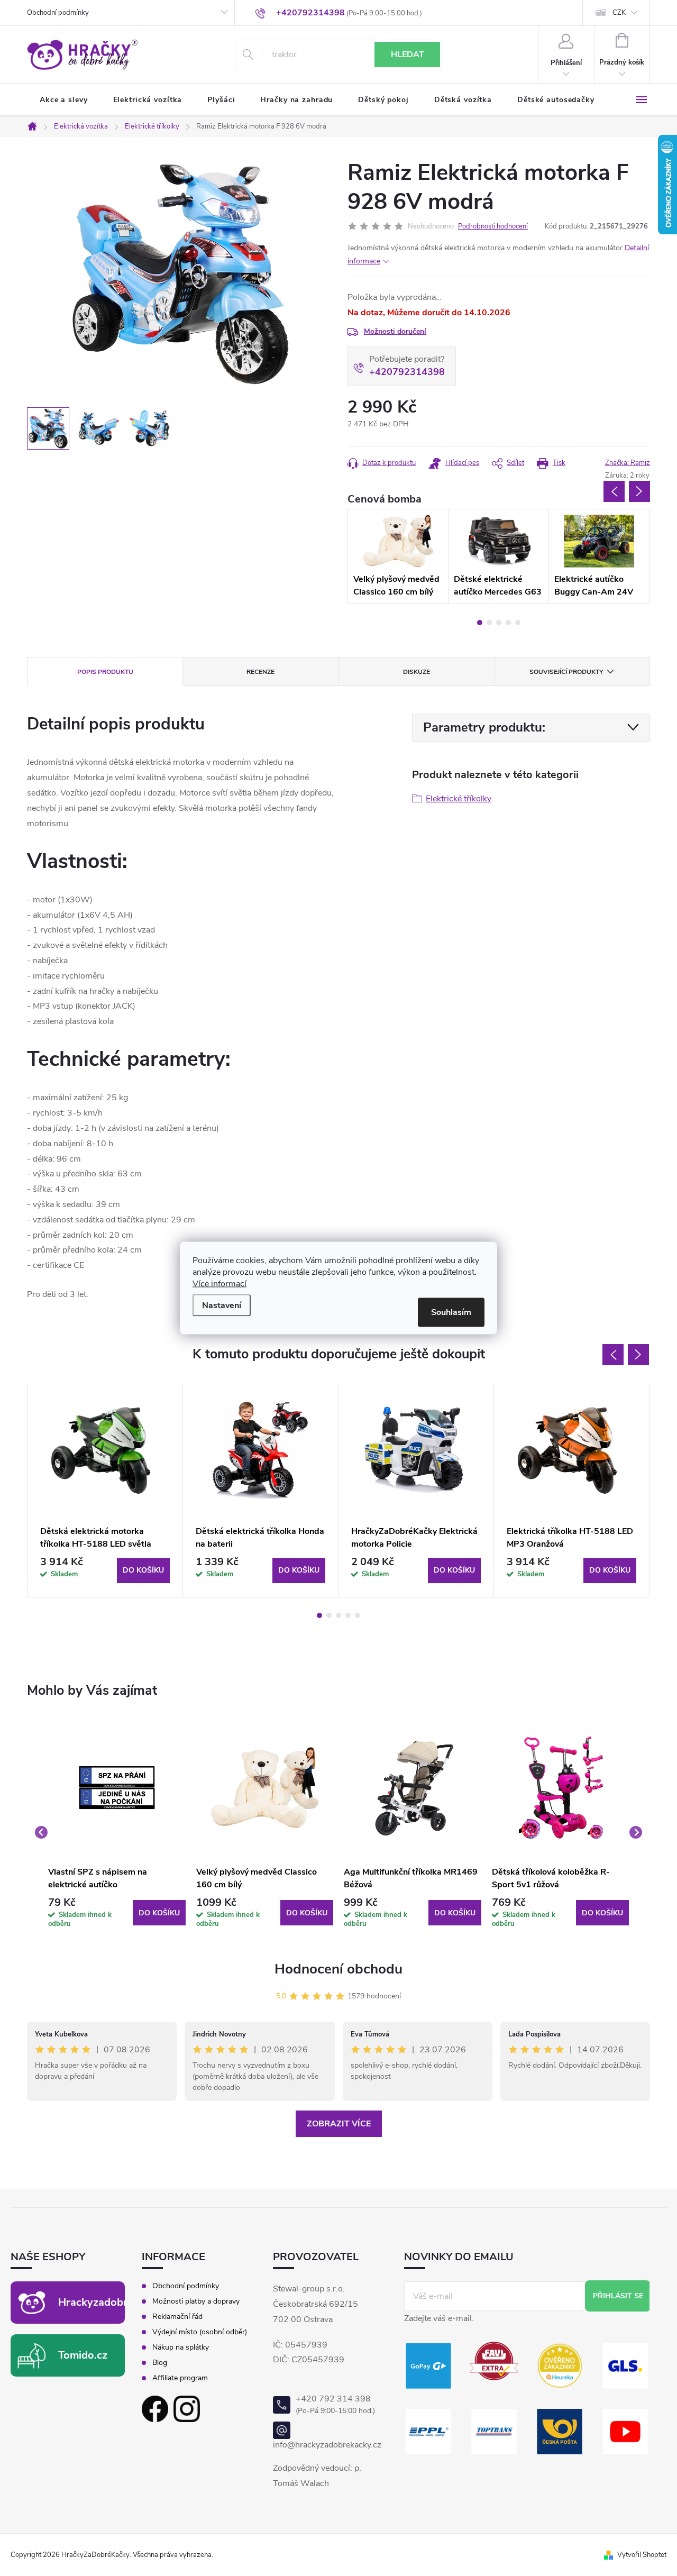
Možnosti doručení (395, 331)
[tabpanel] (398, 556)
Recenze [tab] (260, 672)
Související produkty (566, 672)
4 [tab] (508, 623)
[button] (117, 1913)
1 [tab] (480, 623)
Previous (614, 491)
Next (639, 491)
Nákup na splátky (181, 2347)
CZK (619, 13)
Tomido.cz (83, 2355)
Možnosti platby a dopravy (196, 2301)
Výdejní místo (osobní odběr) (200, 2332)
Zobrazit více (339, 2124)
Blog (160, 2363)
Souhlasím (451, 1312)
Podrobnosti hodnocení (493, 226)
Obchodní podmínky (58, 13)
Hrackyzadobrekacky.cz (116, 2302)
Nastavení (222, 1305)
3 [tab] (499, 623)
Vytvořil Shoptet (642, 2555)
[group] (117, 1832)
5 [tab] (518, 623)
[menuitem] (64, 100)
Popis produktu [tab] (105, 672)
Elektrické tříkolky (459, 799)
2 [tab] (489, 623)
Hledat (408, 54)
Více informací (219, 1284)
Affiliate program (180, 2378)
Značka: (628, 463)
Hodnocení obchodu (338, 1969)
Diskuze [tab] (417, 672)
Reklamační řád (177, 2317)
